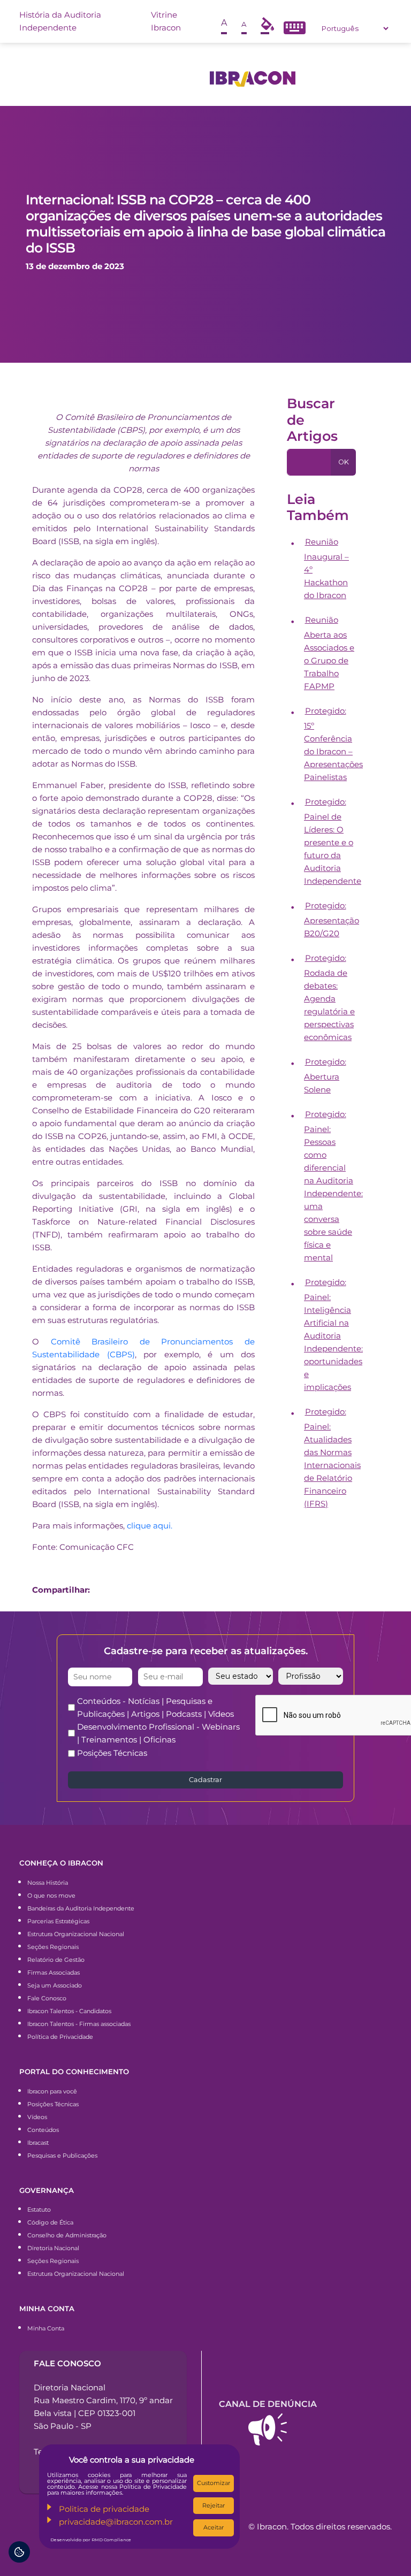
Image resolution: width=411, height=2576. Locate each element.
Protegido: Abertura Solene (325, 1076)
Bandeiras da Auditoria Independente (81, 1908)
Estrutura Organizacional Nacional (76, 1934)
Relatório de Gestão (56, 1960)
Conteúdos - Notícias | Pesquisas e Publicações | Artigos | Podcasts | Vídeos (155, 1707)
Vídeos (37, 2117)
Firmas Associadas (54, 1973)
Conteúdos (43, 2130)
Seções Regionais (53, 1947)
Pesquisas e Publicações (62, 2155)
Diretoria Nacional (53, 2248)
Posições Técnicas (112, 1753)
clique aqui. (150, 1526)
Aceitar (214, 2527)
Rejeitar (214, 2505)
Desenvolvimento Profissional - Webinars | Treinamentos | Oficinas (158, 1733)
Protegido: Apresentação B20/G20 (332, 919)
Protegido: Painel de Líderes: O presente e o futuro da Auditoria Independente (333, 841)
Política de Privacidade (60, 2037)
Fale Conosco (47, 1998)
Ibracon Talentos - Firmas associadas (79, 2024)
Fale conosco (67, 2363)
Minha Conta (46, 2328)
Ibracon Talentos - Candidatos (69, 2011)
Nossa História (48, 1883)
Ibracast (38, 2143)
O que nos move (51, 1895)
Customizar (214, 2483)
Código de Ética (50, 2222)
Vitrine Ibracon (166, 21)
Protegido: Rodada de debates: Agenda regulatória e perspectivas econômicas (329, 997)
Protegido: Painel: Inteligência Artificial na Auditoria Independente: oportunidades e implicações (333, 1335)
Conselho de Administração (67, 2235)
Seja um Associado (55, 1985)
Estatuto (39, 2210)
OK (344, 462)
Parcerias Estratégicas (58, 1921)
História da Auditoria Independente (60, 21)
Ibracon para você (52, 2091)
